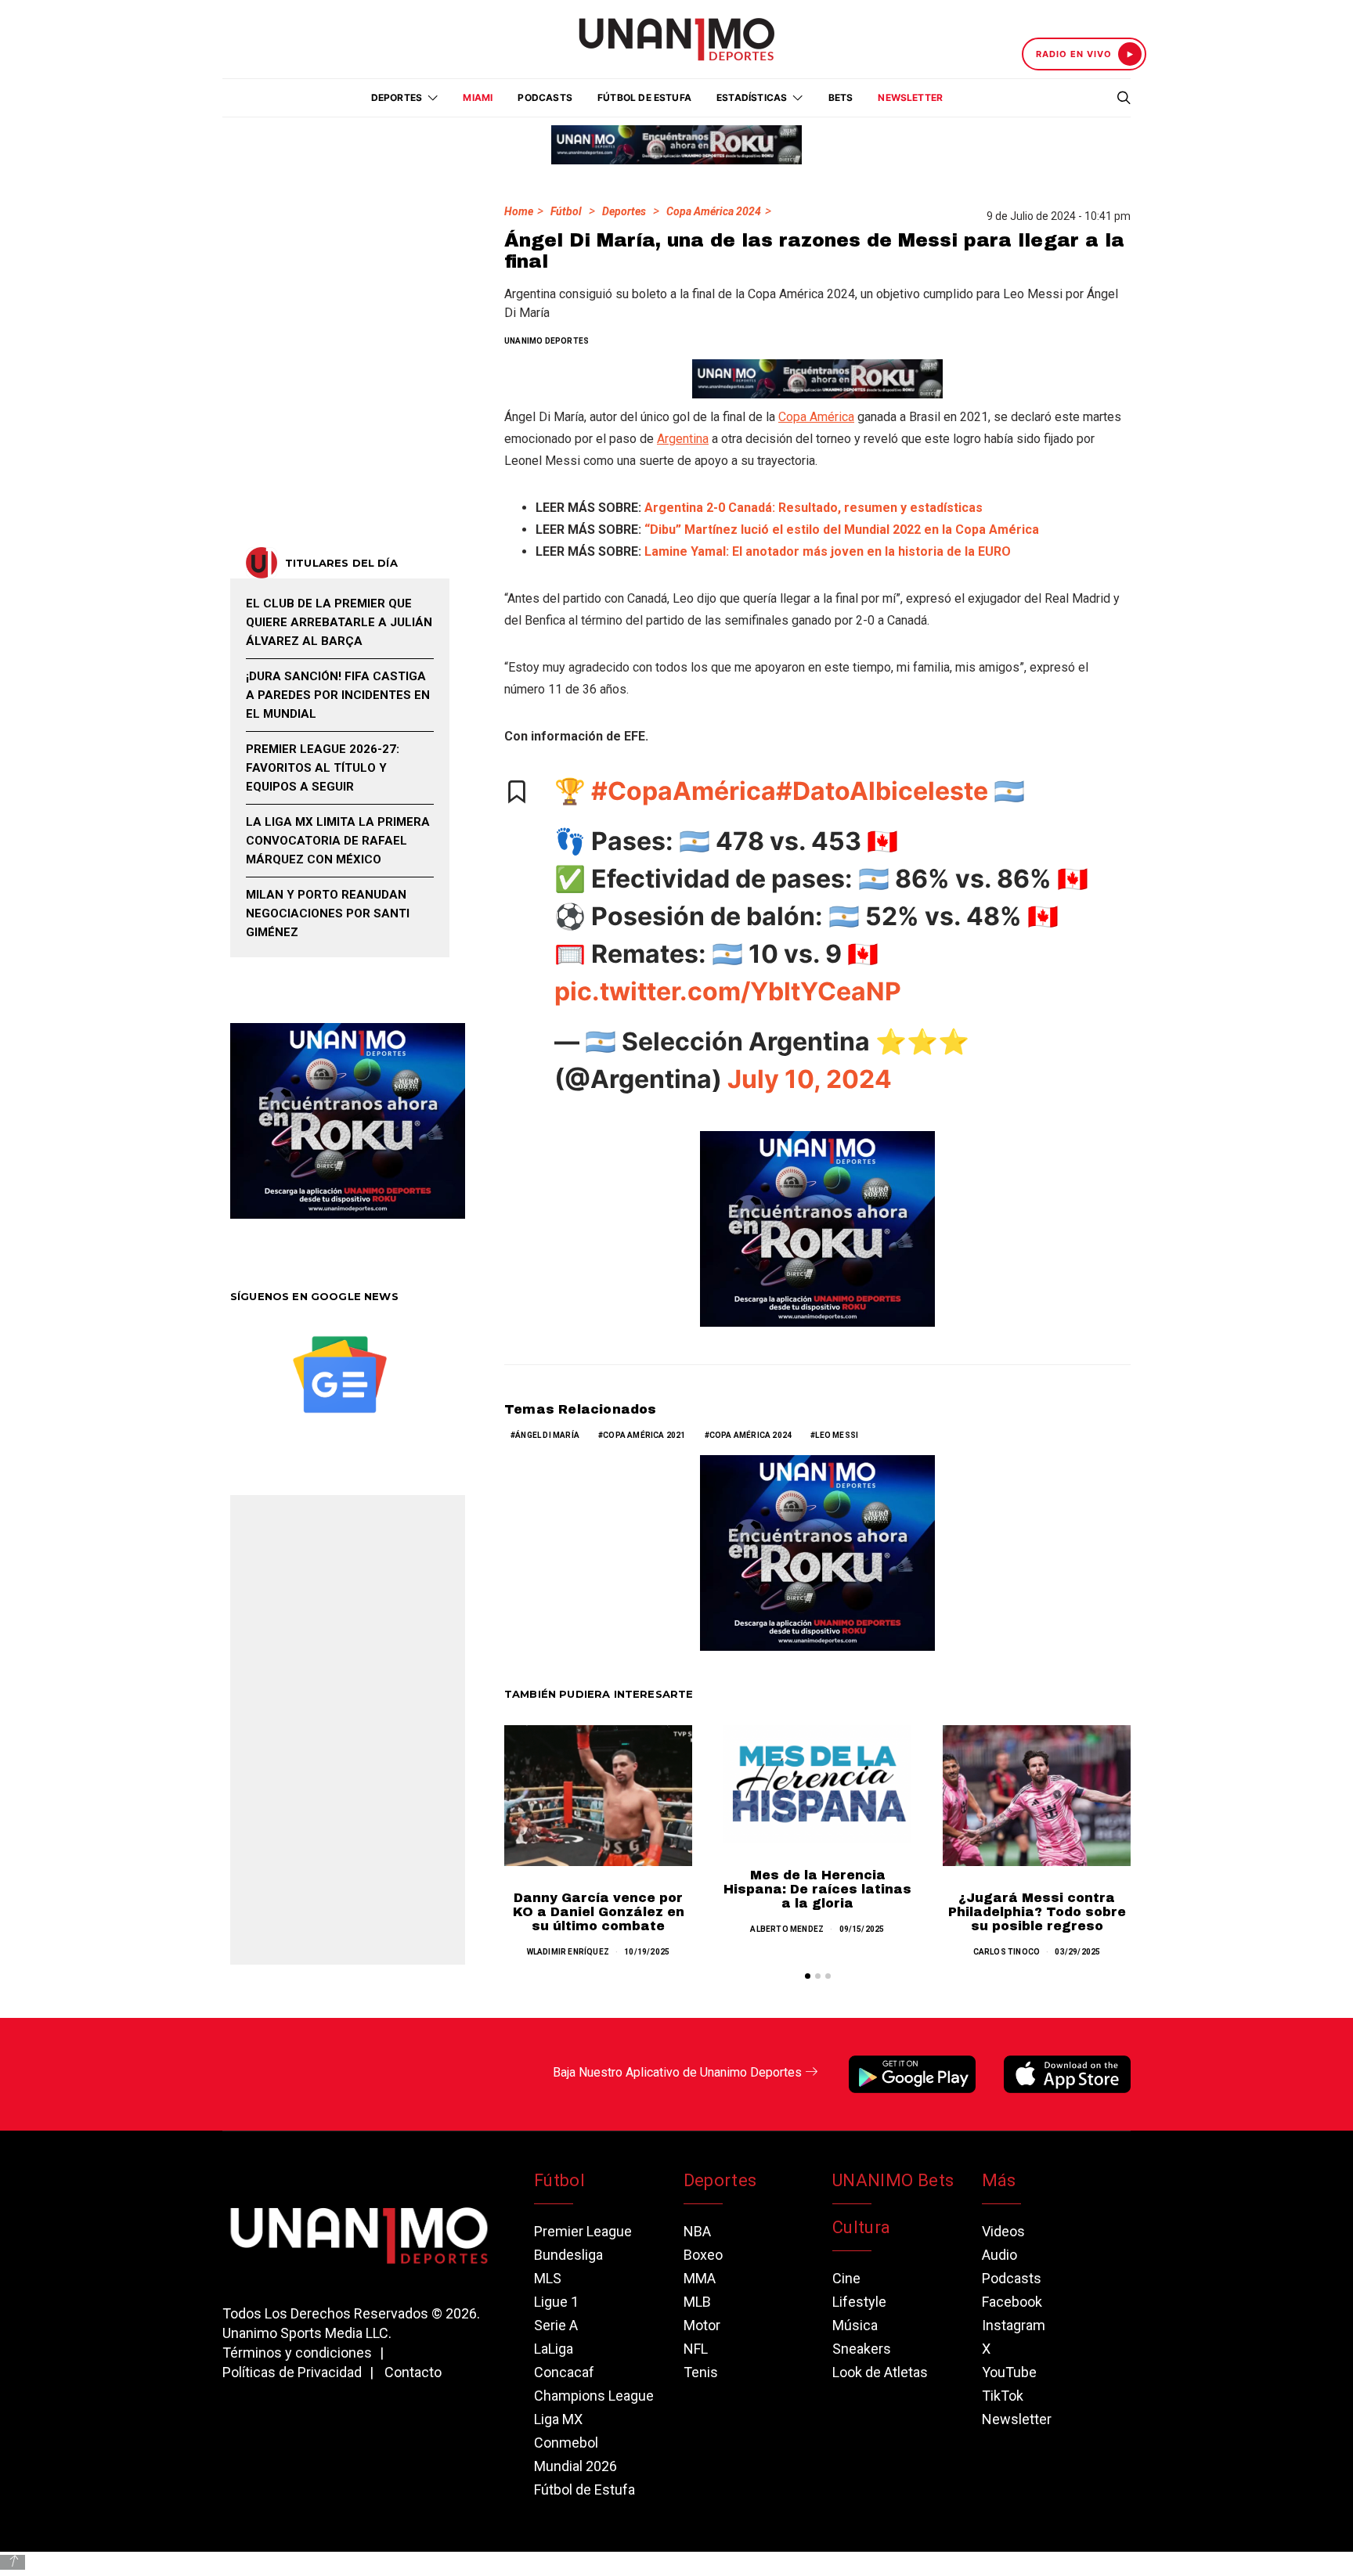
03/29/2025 (1077, 1952)
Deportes (624, 211)
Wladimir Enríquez (568, 1952)
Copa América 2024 (714, 211)
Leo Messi (837, 1435)
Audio (999, 2255)
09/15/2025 (862, 1929)
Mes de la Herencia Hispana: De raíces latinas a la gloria (817, 1889)
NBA (697, 2231)
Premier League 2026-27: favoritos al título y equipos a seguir (323, 768)
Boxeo (703, 2255)
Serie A (556, 2325)
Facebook (1012, 2302)
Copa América (816, 417)
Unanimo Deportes (547, 341)
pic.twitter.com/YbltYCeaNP (728, 991)
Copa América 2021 (644, 1435)
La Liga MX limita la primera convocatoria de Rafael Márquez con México (338, 841)
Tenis (701, 2372)
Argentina (683, 439)
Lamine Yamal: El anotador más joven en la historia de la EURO (828, 551)
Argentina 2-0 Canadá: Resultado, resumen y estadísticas (814, 508)
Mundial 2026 (575, 2466)
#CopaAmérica (684, 791)
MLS (548, 2278)
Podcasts (545, 97)
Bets (841, 97)
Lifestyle (859, 2302)
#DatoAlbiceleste (882, 791)
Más (999, 2180)
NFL (696, 2349)
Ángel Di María (547, 1435)
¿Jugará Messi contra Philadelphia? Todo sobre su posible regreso (1037, 1912)
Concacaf (564, 2372)
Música (855, 2325)
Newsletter (910, 97)
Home (519, 211)
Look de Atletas (880, 2372)
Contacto (413, 2372)
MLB (697, 2302)
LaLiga (554, 2349)
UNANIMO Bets (893, 2180)
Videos (1003, 2231)
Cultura (861, 2227)
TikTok (1003, 2396)
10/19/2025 (647, 1952)
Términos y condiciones (297, 2353)
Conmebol (566, 2443)
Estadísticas (752, 97)
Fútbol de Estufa (644, 97)
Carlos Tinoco (1007, 1952)
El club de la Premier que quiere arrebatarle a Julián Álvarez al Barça (339, 622)
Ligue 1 (556, 2302)
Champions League (594, 2396)
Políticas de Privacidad (292, 2372)
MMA (700, 2278)
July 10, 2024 (810, 1079)
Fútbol (566, 211)
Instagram (1014, 2325)
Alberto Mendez (787, 1929)
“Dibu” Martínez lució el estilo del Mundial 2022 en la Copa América (842, 530)
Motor (702, 2325)
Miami (478, 97)
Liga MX (558, 2419)
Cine (846, 2278)
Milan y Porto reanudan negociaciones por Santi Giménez (328, 913)
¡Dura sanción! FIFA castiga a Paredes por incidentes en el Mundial (338, 695)
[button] (808, 1976)
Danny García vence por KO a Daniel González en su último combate (599, 1912)
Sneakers (862, 2349)
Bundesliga (568, 2255)
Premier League (583, 2231)
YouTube (1009, 2372)
